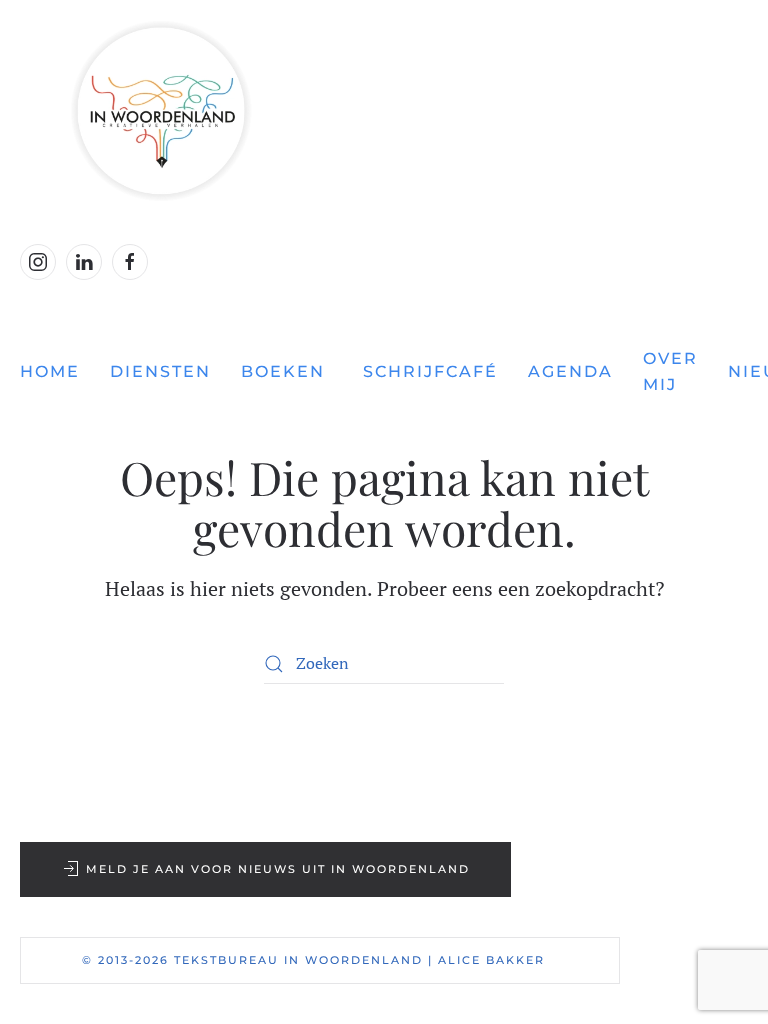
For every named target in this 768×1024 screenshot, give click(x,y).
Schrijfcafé (430, 371)
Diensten (160, 371)
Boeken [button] (283, 371)
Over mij (670, 371)
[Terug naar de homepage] (384, 111)
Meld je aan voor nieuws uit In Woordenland (278, 869)
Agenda (570, 371)
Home (50, 371)
